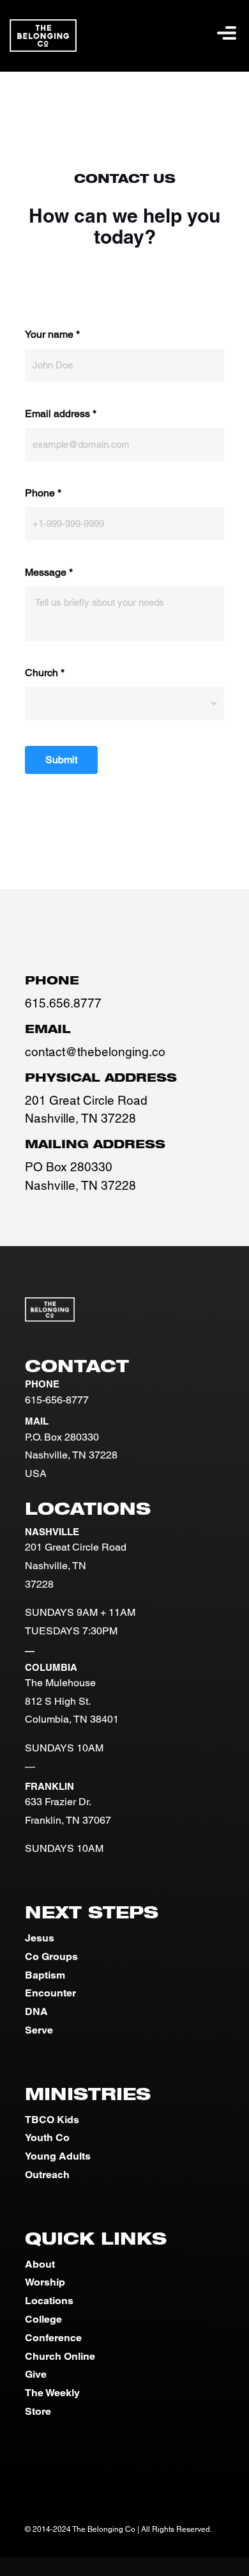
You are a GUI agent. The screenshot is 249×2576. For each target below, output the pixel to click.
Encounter (50, 1993)
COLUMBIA (51, 1667)
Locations (49, 2301)
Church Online (60, 2356)
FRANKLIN (49, 1786)
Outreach (47, 2175)
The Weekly (52, 2393)
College (43, 2319)
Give (36, 2374)
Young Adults (58, 2156)
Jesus (40, 1938)
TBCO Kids (52, 2120)
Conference (53, 2338)
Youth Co (47, 2137)
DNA (36, 2011)
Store (38, 2411)
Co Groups (51, 1956)
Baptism (45, 1975)
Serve (39, 2030)
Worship (45, 2282)
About (40, 2264)
